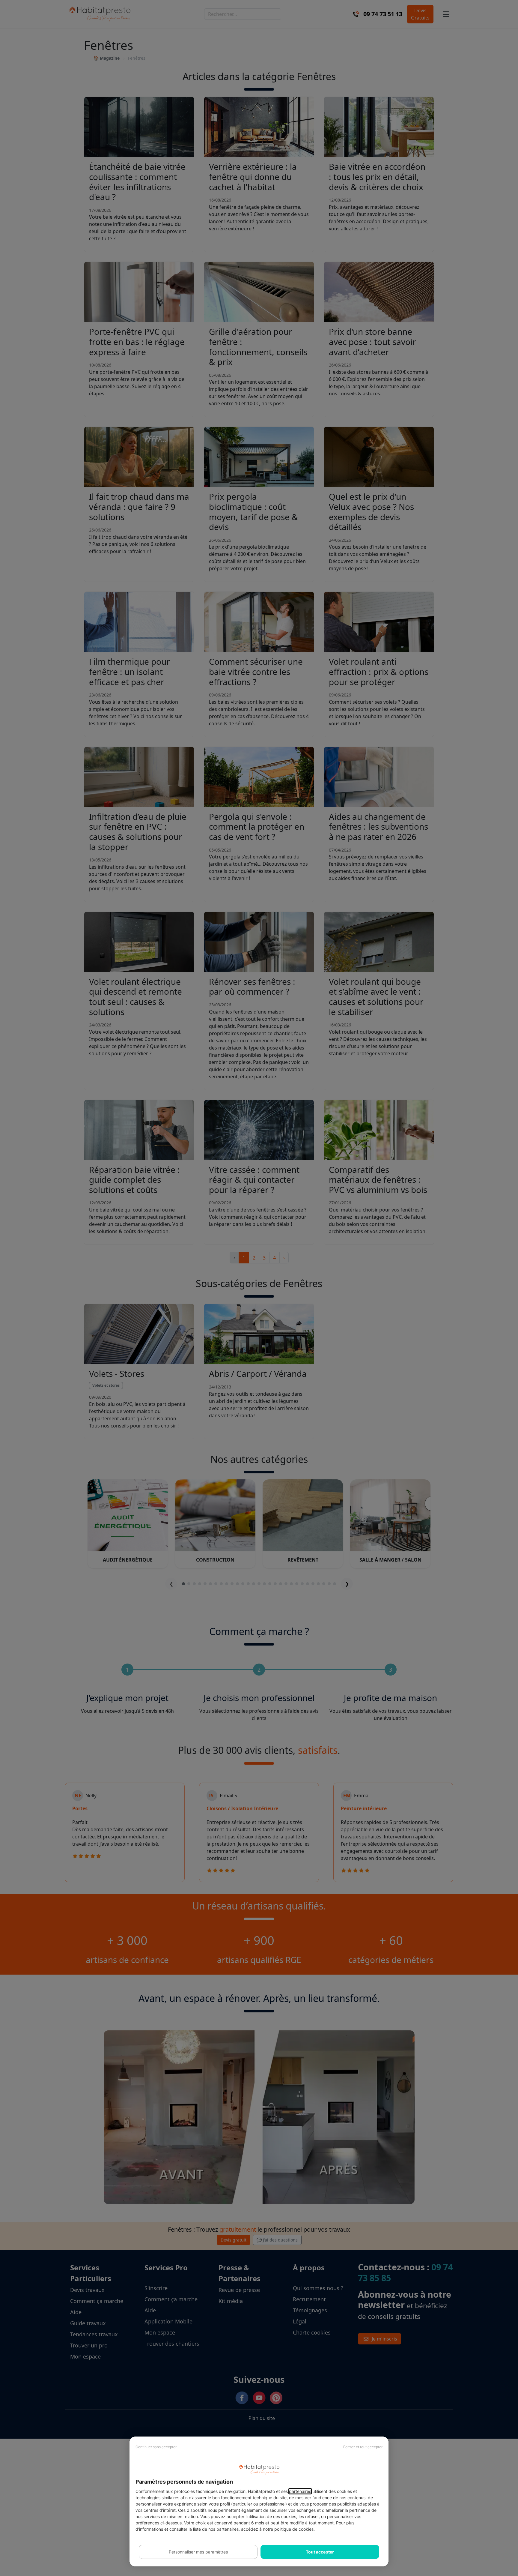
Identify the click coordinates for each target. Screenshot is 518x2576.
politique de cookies (294, 2529)
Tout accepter (320, 2552)
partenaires (300, 2491)
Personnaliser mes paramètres (198, 2552)
